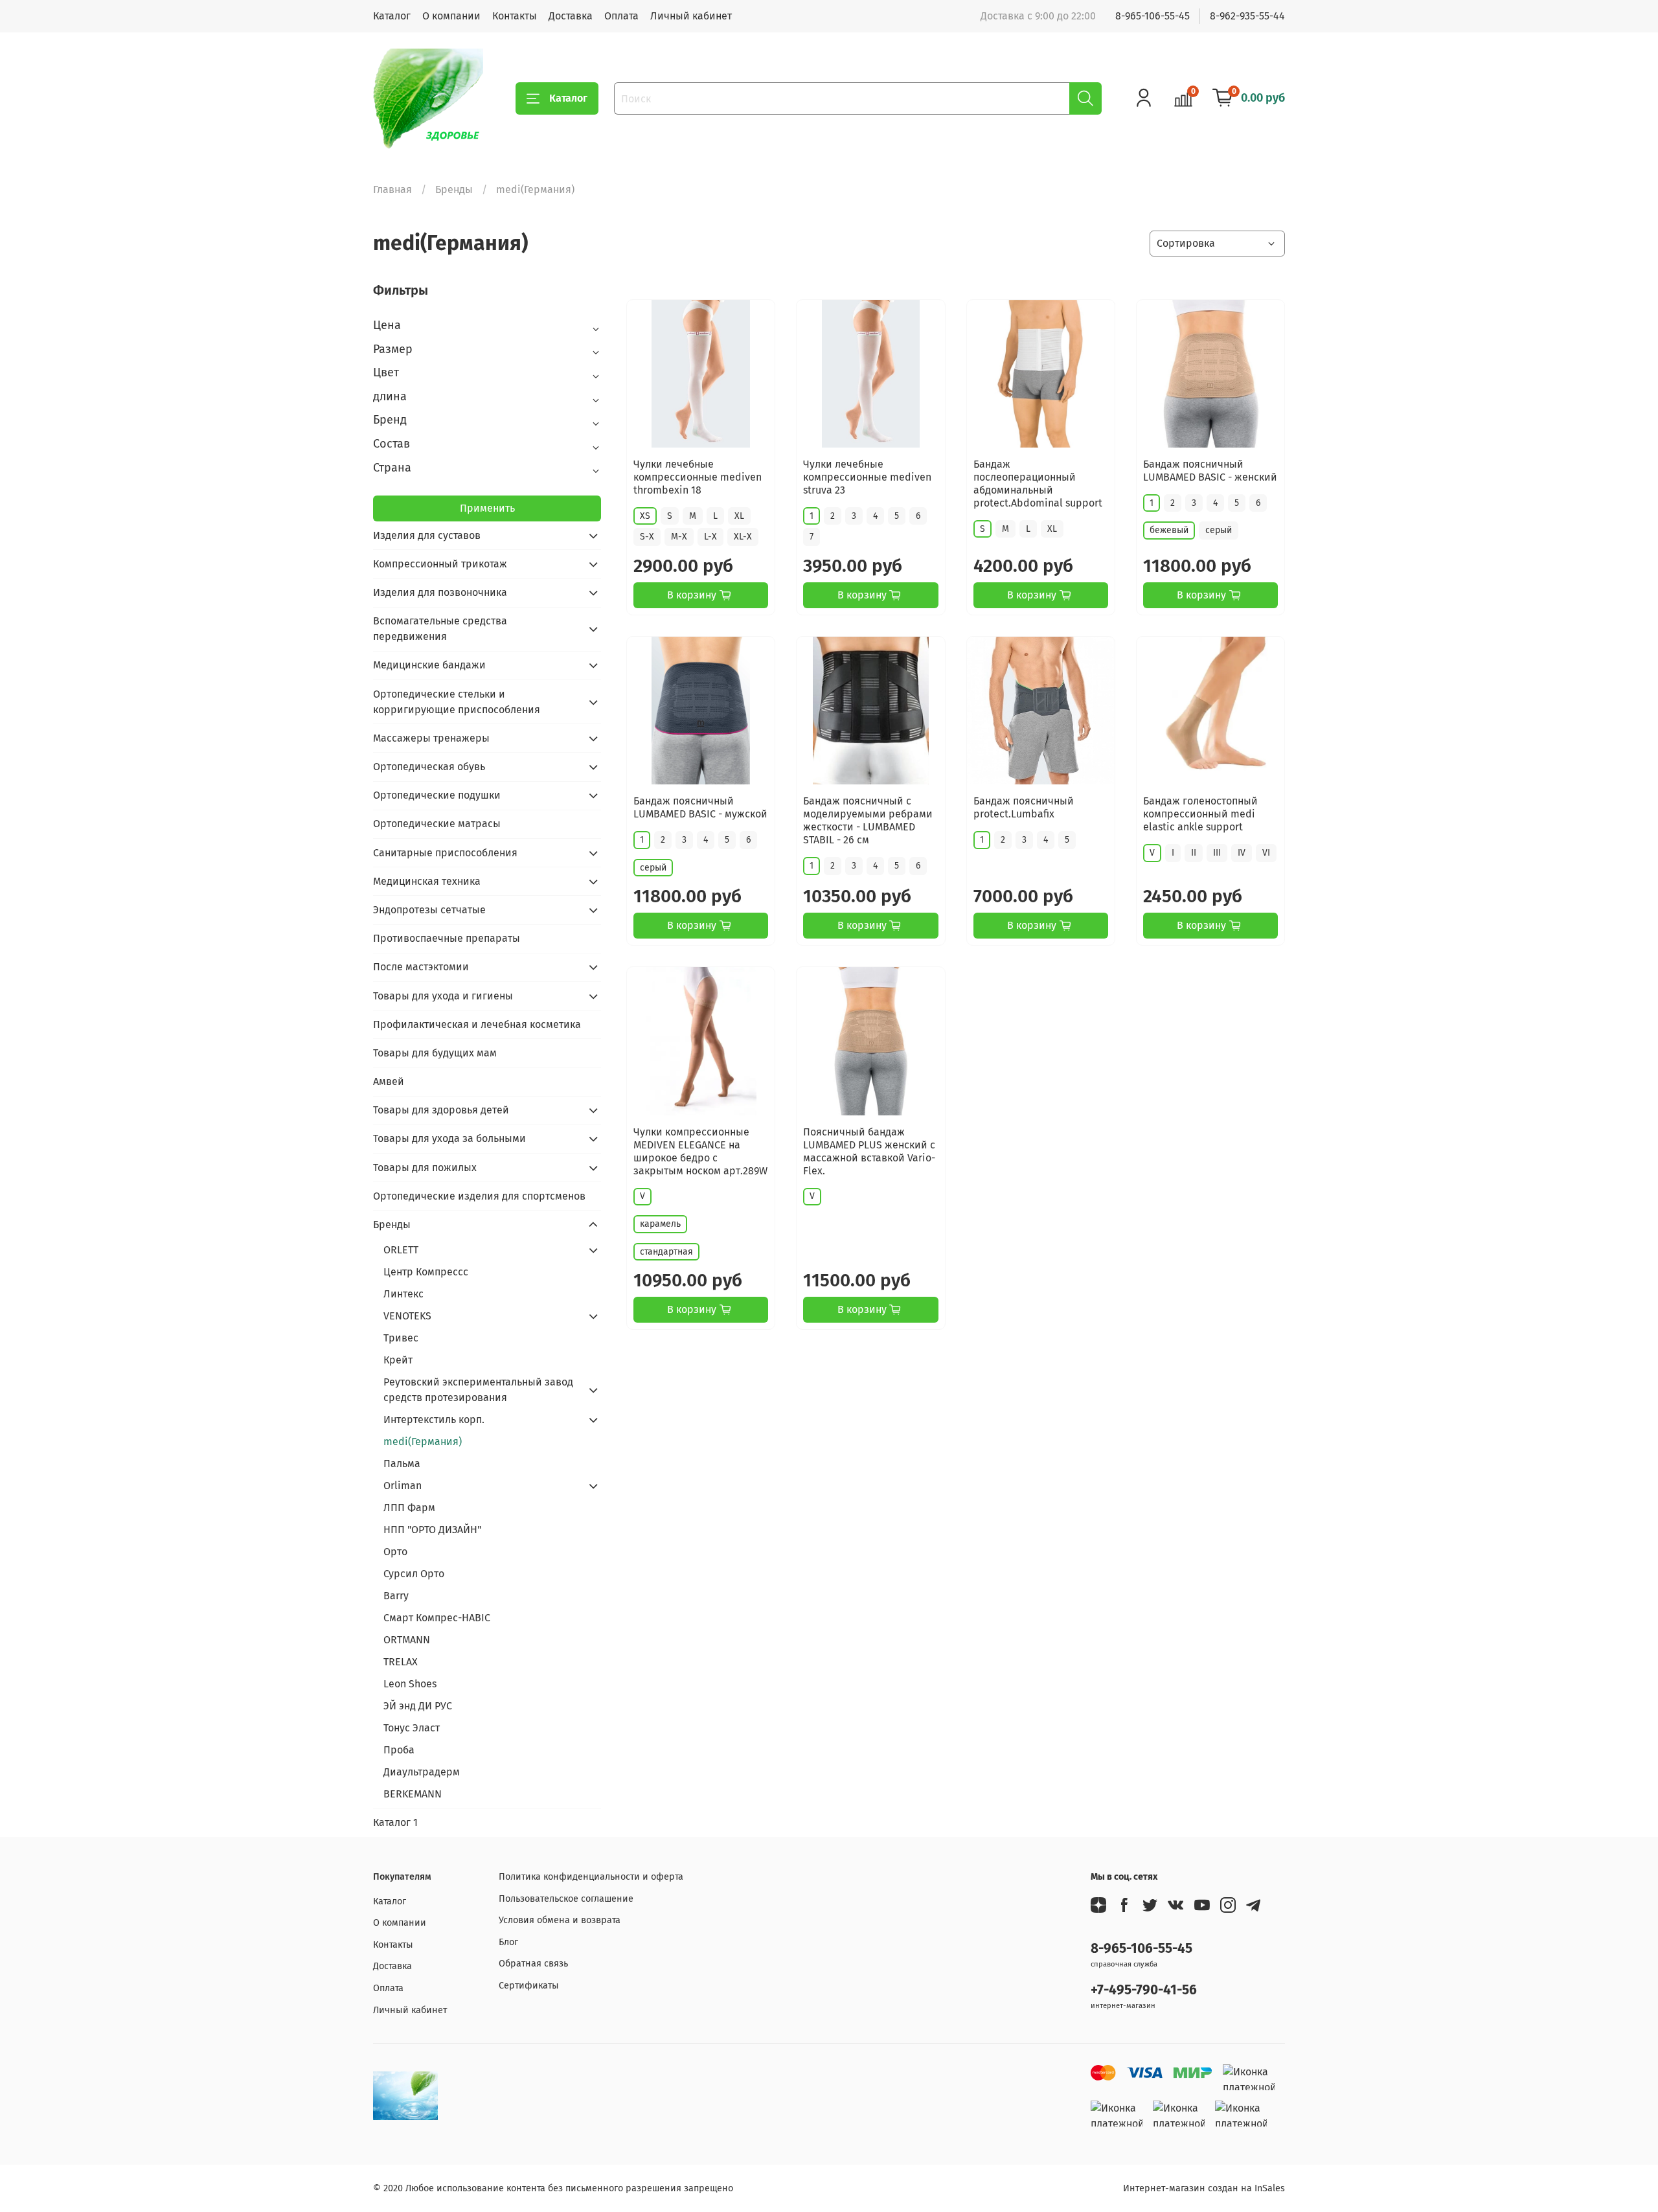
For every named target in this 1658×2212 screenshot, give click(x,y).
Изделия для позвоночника (440, 592)
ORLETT (401, 1250)
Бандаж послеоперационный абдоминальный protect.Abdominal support (1038, 484)
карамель (660, 1224)
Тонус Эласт (412, 1728)
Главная (392, 189)
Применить (487, 508)
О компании (451, 16)
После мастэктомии (421, 967)
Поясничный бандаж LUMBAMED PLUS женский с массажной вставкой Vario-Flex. (869, 1151)
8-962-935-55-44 (1247, 16)
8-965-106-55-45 (1153, 16)
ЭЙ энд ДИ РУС (418, 1706)
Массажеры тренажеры (431, 738)
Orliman (403, 1486)
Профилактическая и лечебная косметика (477, 1024)
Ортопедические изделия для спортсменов (479, 1196)
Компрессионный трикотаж (440, 564)
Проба (399, 1750)
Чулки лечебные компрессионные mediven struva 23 (867, 477)
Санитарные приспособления (445, 853)
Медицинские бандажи (429, 665)
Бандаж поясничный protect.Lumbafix (1024, 807)
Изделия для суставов (427, 535)
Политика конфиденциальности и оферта (591, 1877)
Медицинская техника (427, 881)
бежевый (1169, 530)
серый (1219, 530)
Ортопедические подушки (437, 795)
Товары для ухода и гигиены (443, 996)
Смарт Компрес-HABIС (437, 1618)
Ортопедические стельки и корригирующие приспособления (457, 702)
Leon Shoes (410, 1684)
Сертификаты (529, 1986)
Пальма (402, 1464)
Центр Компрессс (426, 1272)
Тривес (401, 1338)
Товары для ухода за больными (449, 1138)
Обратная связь (533, 1964)
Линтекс (403, 1294)
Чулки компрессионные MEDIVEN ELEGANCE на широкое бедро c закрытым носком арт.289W (700, 1151)
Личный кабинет (691, 16)
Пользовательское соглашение (566, 1899)
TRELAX (401, 1662)
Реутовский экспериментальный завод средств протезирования (478, 1390)
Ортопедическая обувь (429, 767)
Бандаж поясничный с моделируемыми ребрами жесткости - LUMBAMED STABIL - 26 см (868, 820)
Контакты (515, 16)
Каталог (392, 16)
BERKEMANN (413, 1794)
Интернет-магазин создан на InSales (1204, 2188)
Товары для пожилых (425, 1168)
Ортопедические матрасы (437, 824)
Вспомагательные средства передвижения (440, 629)
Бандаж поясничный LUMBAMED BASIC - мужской (700, 807)
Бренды (454, 189)
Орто (395, 1552)
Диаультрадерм (422, 1772)
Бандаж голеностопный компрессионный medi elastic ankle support (1200, 814)
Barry (396, 1596)
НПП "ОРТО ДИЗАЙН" (432, 1530)
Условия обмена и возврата (560, 1920)
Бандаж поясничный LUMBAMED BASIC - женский (1210, 471)
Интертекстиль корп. (434, 1420)
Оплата (621, 16)
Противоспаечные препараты (447, 938)
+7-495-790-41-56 (1144, 1990)
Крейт (398, 1360)
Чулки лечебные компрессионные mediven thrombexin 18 (698, 477)
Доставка (571, 16)
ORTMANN (407, 1640)
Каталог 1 (395, 1822)
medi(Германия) (423, 1442)
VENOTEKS (407, 1316)
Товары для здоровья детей (441, 1110)
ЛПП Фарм (409, 1508)
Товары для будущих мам (435, 1053)
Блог (508, 1942)
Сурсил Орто (414, 1574)
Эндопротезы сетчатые (429, 910)
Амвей (389, 1081)
